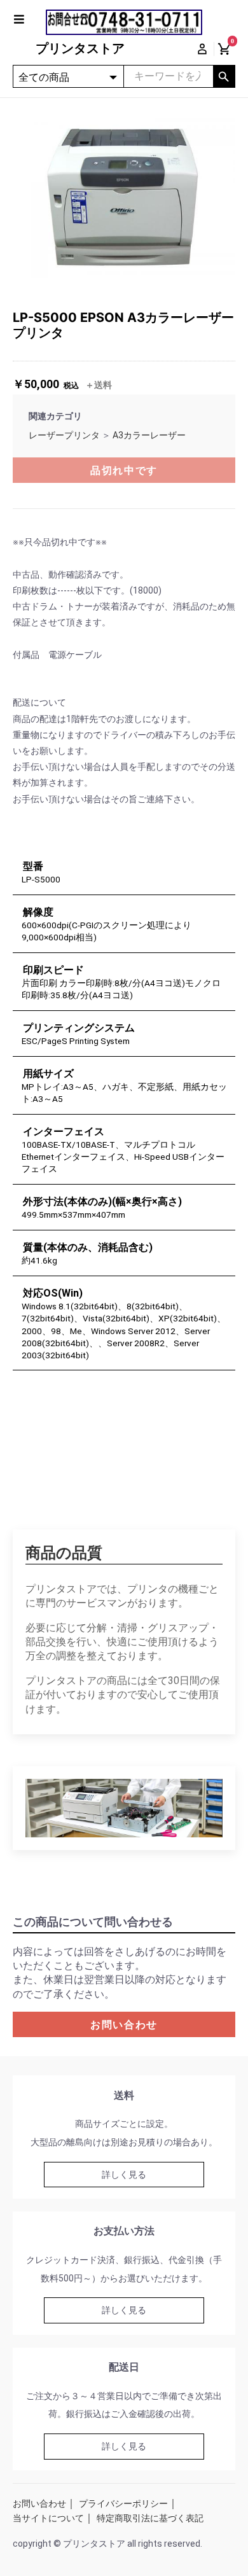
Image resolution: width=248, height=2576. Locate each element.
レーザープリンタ (64, 435)
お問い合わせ (124, 2025)
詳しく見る (124, 2175)
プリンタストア (80, 48)
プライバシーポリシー (123, 2503)
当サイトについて (48, 2518)
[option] (124, 194)
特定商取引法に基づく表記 (150, 2518)
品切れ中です (124, 470)
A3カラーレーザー (149, 435)
